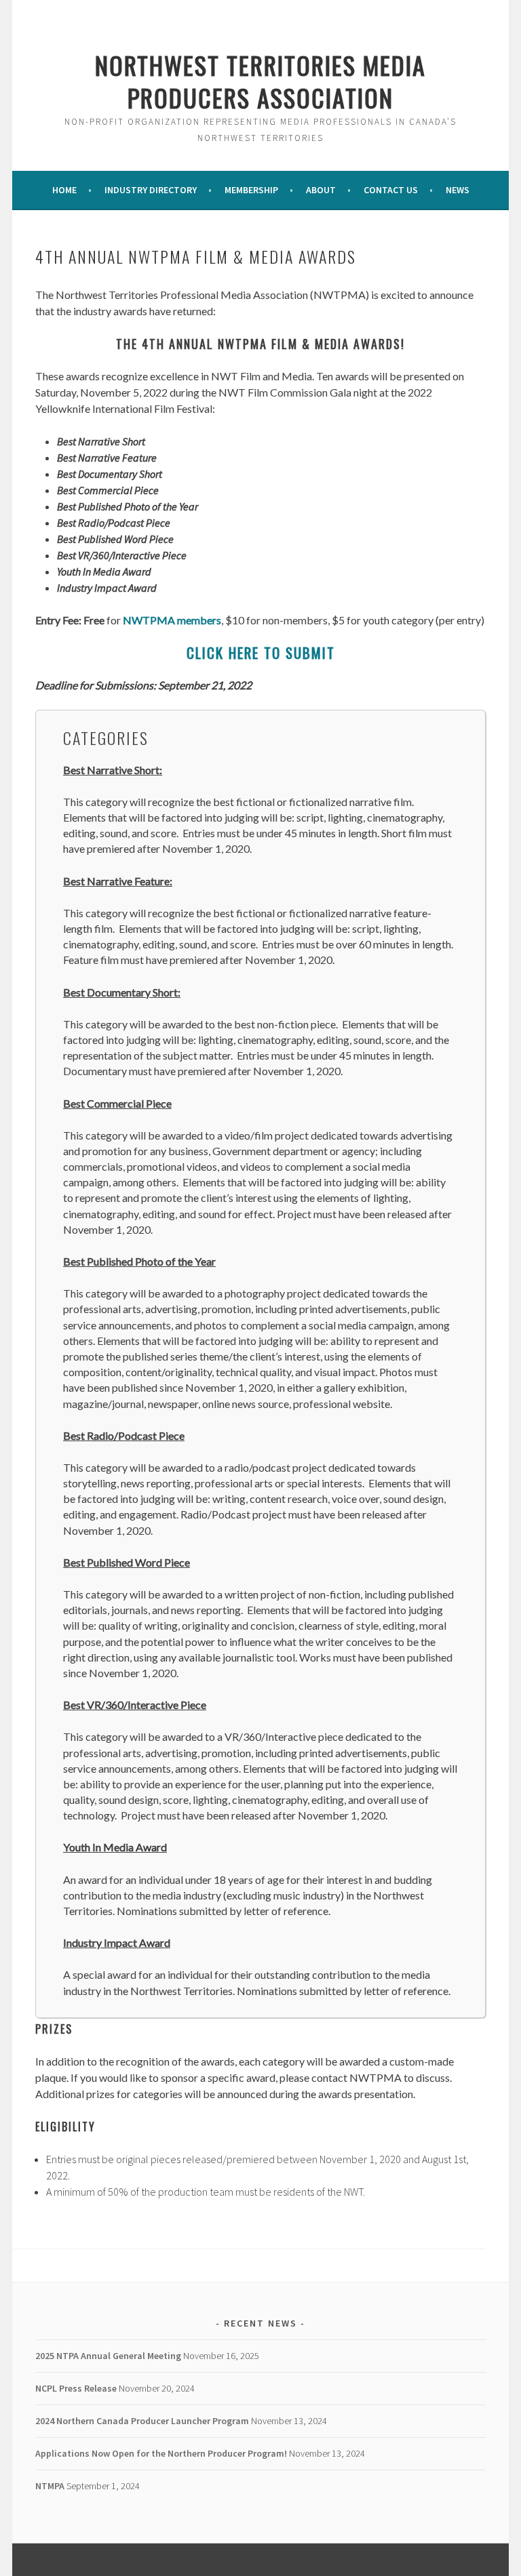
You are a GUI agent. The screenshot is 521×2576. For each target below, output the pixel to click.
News (458, 190)
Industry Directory (151, 190)
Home (64, 190)
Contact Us (391, 190)
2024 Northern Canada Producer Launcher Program (142, 2421)
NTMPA (50, 2486)
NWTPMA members (172, 620)
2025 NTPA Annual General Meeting (108, 2356)
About (321, 190)
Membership (251, 190)
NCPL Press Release (76, 2388)
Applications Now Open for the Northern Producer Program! (161, 2453)
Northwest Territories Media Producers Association (260, 81)
